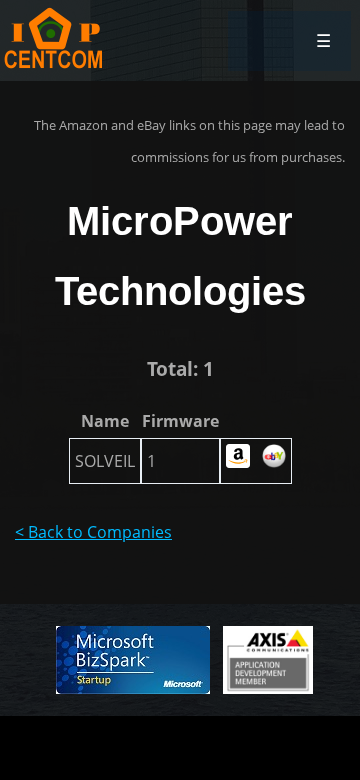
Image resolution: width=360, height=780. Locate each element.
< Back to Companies (93, 532)
